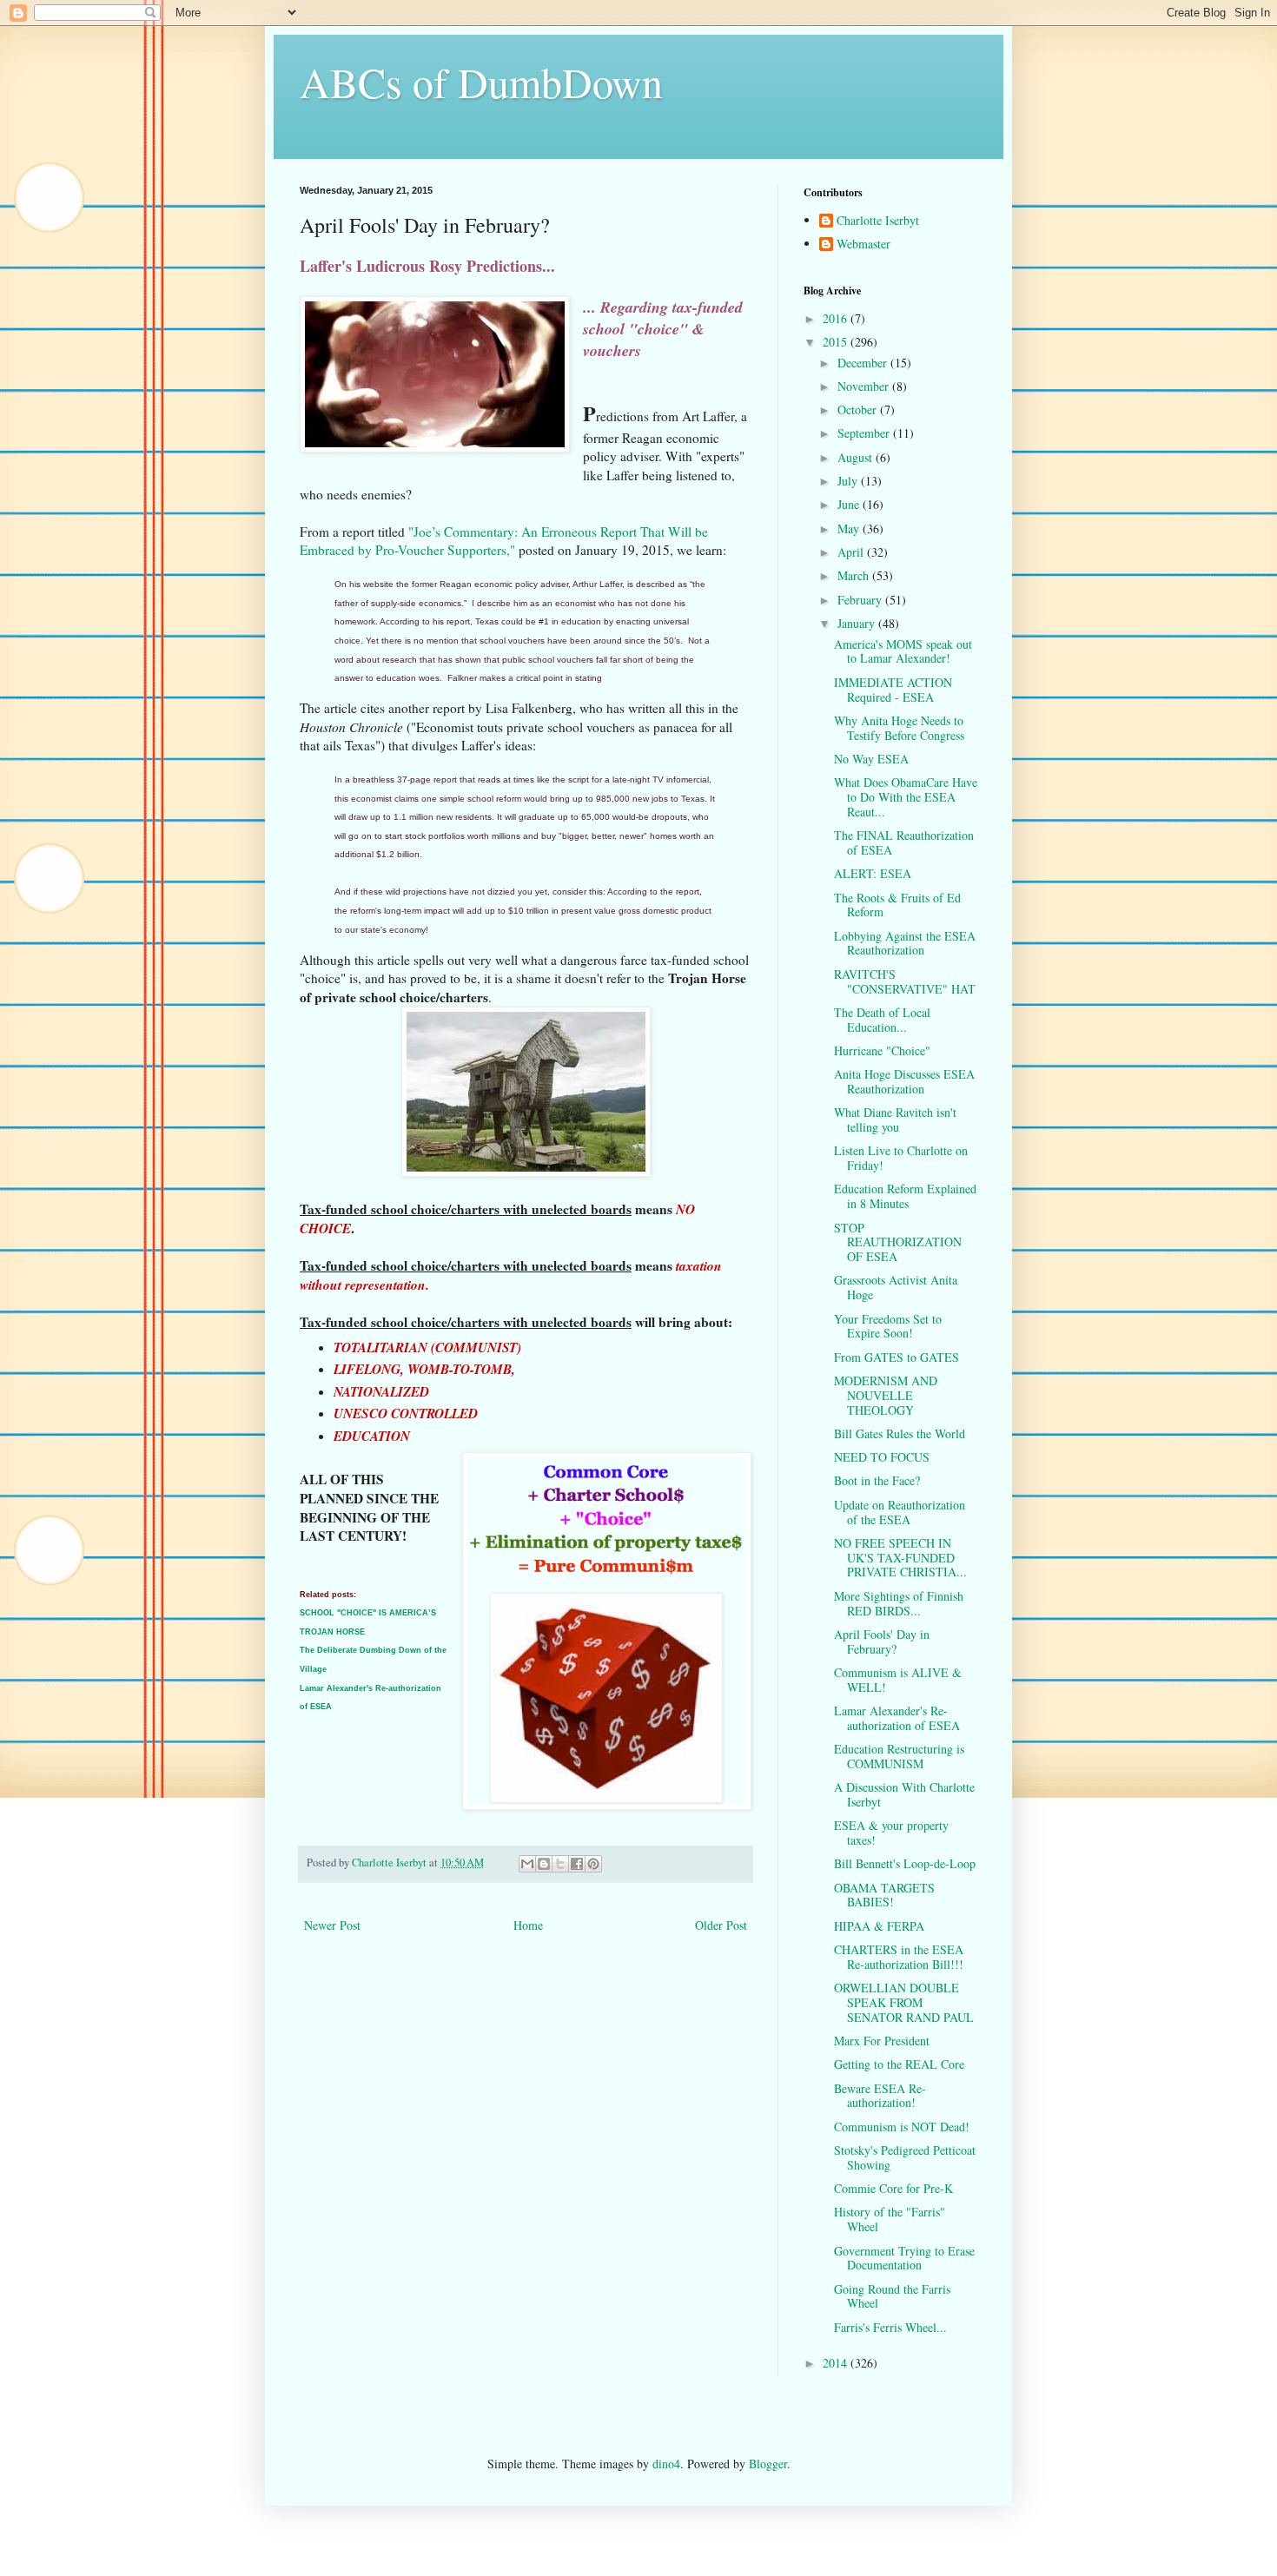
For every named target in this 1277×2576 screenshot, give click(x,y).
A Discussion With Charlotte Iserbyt (904, 1794)
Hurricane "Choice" (882, 1050)
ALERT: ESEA (873, 873)
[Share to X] (560, 1864)
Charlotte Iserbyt (878, 221)
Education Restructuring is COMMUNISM (899, 1756)
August (857, 457)
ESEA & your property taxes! (891, 1833)
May (850, 528)
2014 (837, 2363)
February (861, 600)
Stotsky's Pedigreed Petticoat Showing (905, 2157)
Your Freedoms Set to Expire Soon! (888, 1326)
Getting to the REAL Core (899, 2064)
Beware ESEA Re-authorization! (880, 2096)
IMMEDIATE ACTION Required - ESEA (893, 690)
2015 (837, 342)
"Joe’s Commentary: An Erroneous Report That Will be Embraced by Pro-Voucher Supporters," (504, 541)
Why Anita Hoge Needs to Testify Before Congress (899, 728)
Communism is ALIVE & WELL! (898, 1680)
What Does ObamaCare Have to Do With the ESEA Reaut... (906, 797)
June (850, 504)
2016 (837, 318)
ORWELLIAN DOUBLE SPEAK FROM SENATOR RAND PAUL (904, 2002)
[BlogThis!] (544, 1864)
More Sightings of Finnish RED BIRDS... (899, 1603)
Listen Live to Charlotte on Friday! (901, 1158)
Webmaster (863, 244)
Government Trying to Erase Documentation (904, 2258)
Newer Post (332, 1925)
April (852, 552)
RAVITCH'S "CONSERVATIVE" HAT (905, 981)
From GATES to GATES (897, 1357)
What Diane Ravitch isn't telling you (895, 1120)
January (858, 623)
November (865, 386)
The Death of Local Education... (882, 1020)
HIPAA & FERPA (879, 1926)
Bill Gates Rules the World (900, 1433)
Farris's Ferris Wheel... (890, 2327)
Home (528, 1925)
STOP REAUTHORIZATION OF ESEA (898, 1242)
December (864, 363)
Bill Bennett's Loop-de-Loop (905, 1863)
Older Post (721, 1925)
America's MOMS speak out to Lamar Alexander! (903, 651)
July (849, 481)
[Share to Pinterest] (593, 1864)
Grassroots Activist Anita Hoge (896, 1287)
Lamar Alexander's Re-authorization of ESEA (897, 1718)
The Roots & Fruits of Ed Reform (897, 905)
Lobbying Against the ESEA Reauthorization (905, 943)
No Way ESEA (871, 759)
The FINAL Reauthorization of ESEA (904, 842)
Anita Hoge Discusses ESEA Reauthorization (904, 1081)
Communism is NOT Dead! (902, 2127)
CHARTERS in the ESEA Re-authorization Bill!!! (899, 1957)
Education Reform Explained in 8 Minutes (905, 1196)
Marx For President (882, 2041)
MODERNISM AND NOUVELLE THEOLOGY (886, 1395)
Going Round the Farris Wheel (892, 2296)
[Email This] (527, 1864)
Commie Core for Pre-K (893, 2188)
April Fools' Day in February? (882, 1641)
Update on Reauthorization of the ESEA (900, 1512)
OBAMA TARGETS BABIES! (884, 1895)
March (855, 575)
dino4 (666, 2464)
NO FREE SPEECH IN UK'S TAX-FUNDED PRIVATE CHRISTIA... (900, 1558)
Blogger (768, 2464)
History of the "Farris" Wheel (890, 2219)
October (859, 410)
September (865, 433)
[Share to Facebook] (577, 1864)
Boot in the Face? (877, 1480)
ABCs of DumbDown (481, 82)
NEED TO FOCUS (882, 1457)
